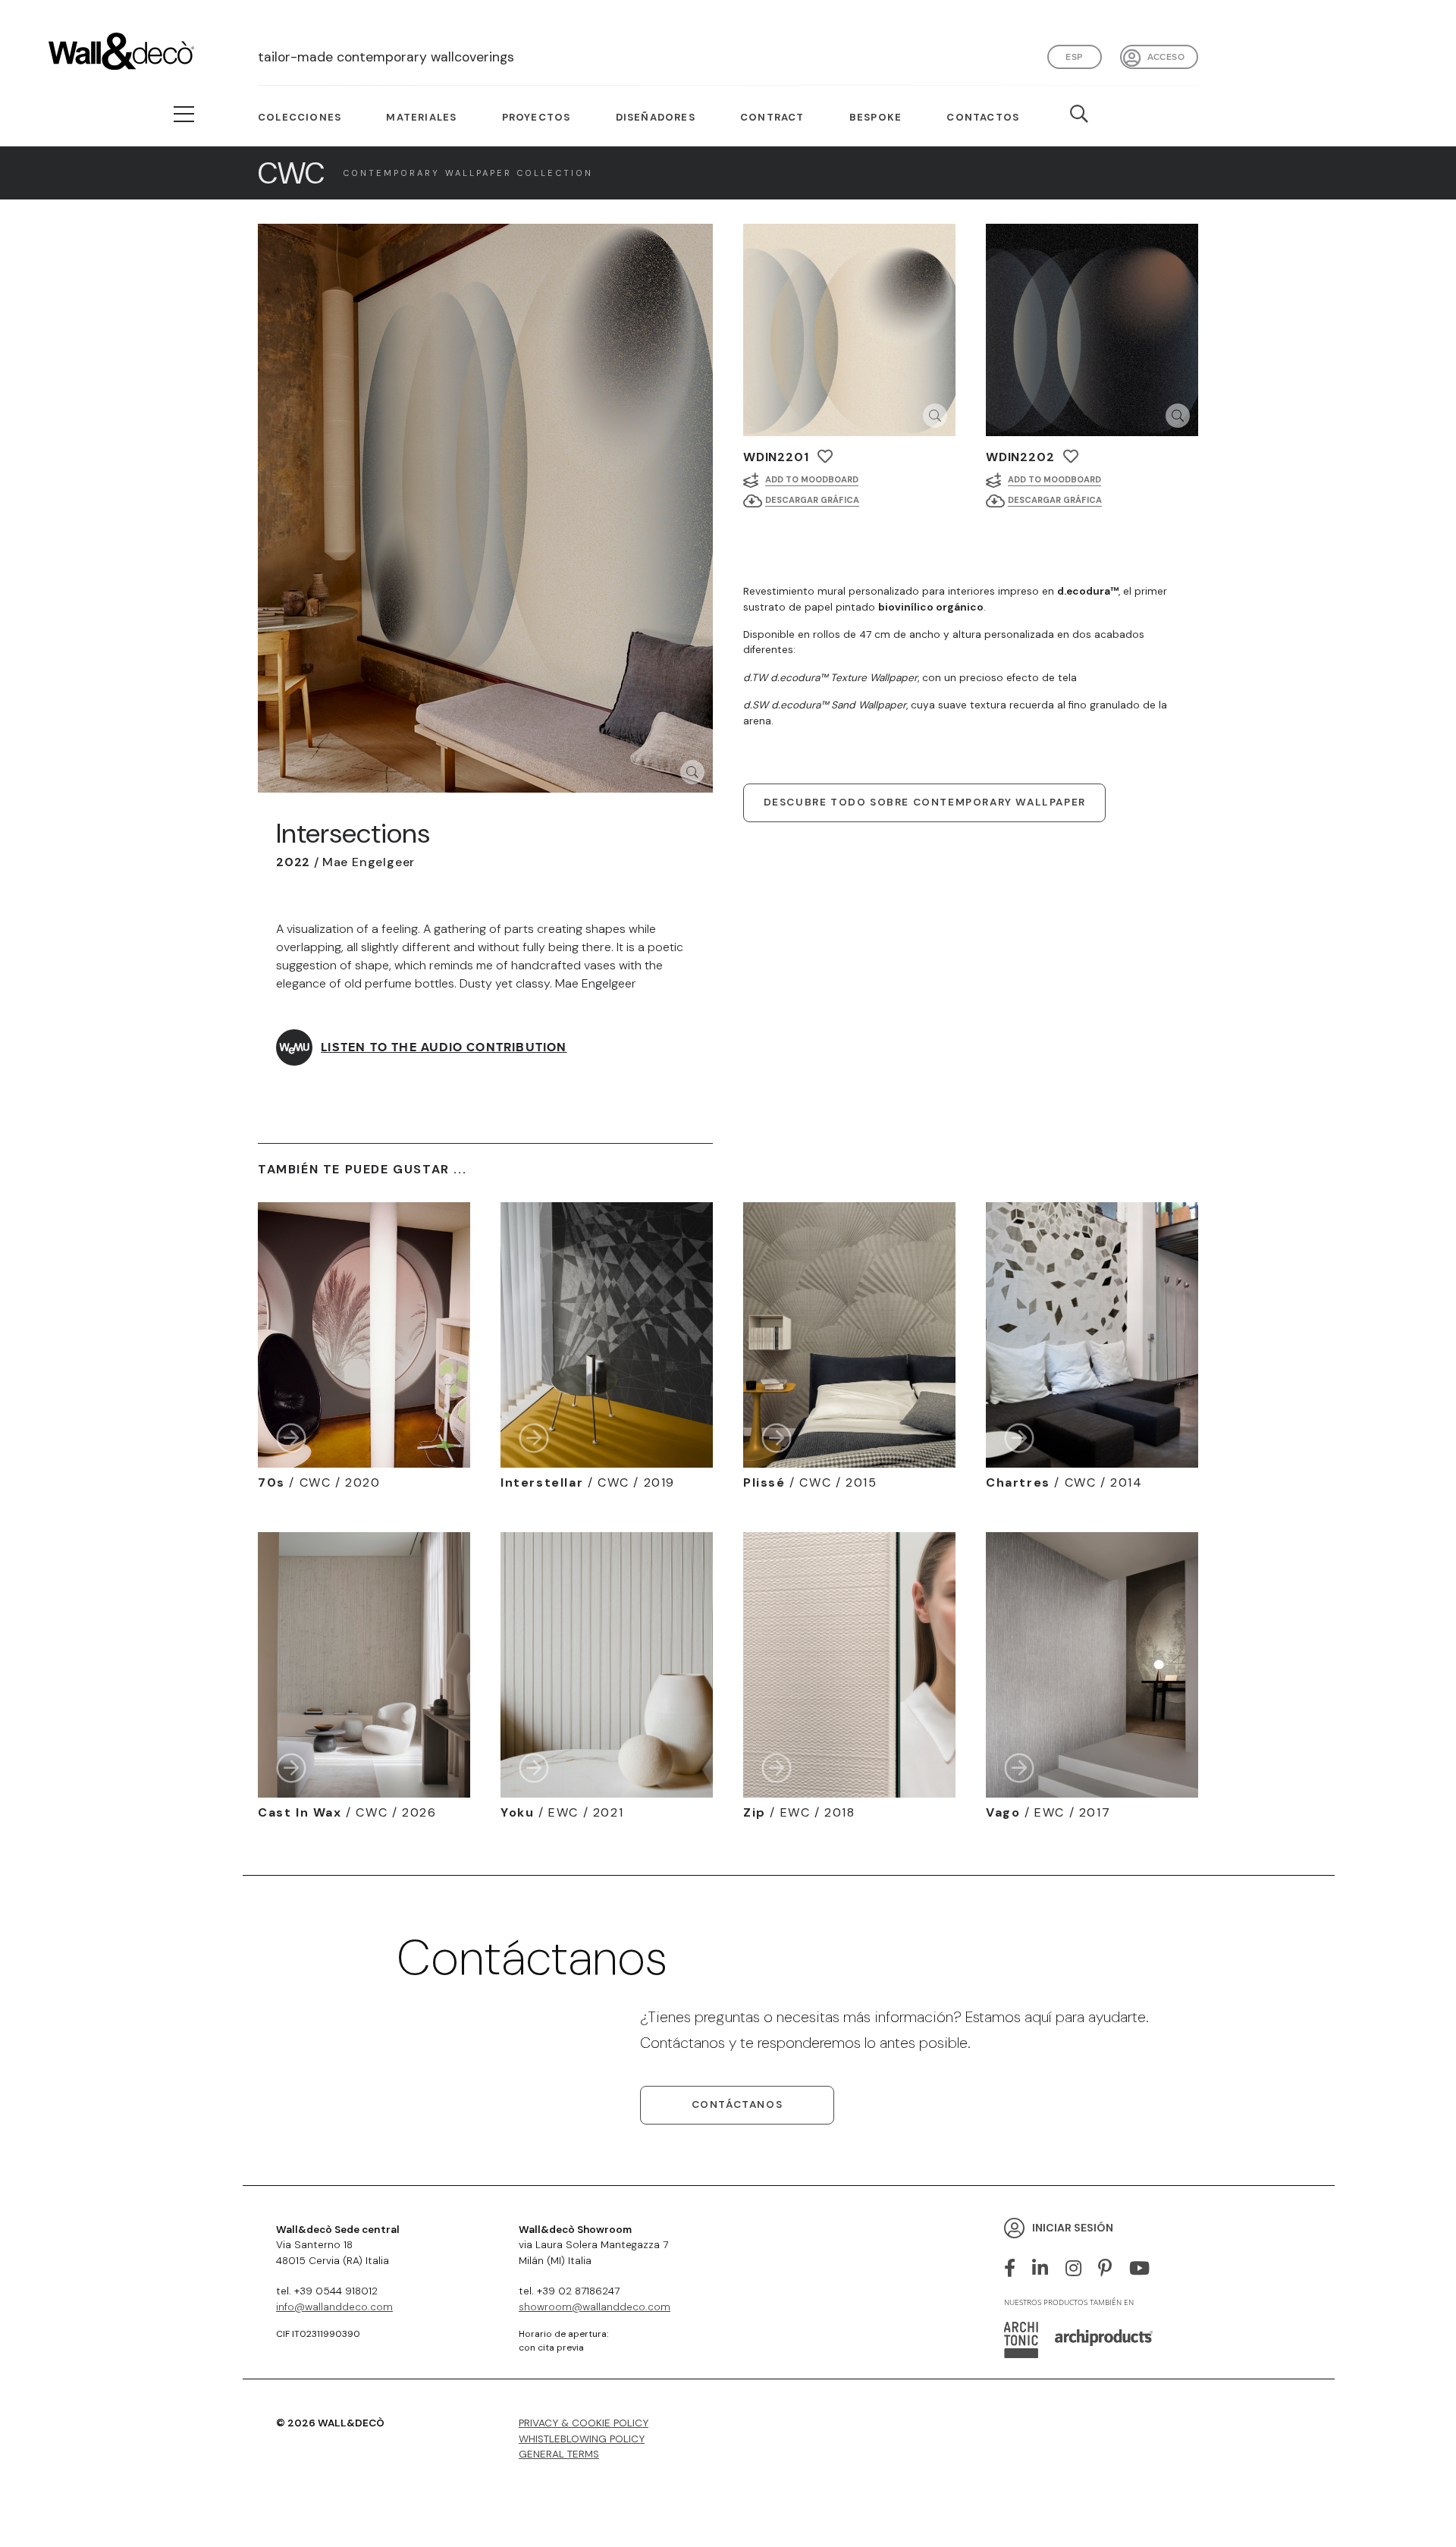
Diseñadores (656, 117)
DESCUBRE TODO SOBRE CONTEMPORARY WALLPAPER (925, 802)
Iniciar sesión (1073, 2228)
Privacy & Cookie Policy (584, 2423)
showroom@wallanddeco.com (595, 2307)
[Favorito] (825, 456)
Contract (772, 117)
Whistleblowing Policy (582, 2439)
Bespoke (875, 117)
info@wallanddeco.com (334, 2307)
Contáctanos (737, 2104)
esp (1074, 57)
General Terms (559, 2454)
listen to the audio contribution (444, 1047)
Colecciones (300, 117)
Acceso (1166, 57)
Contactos (983, 117)
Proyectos (537, 117)
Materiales (421, 117)
